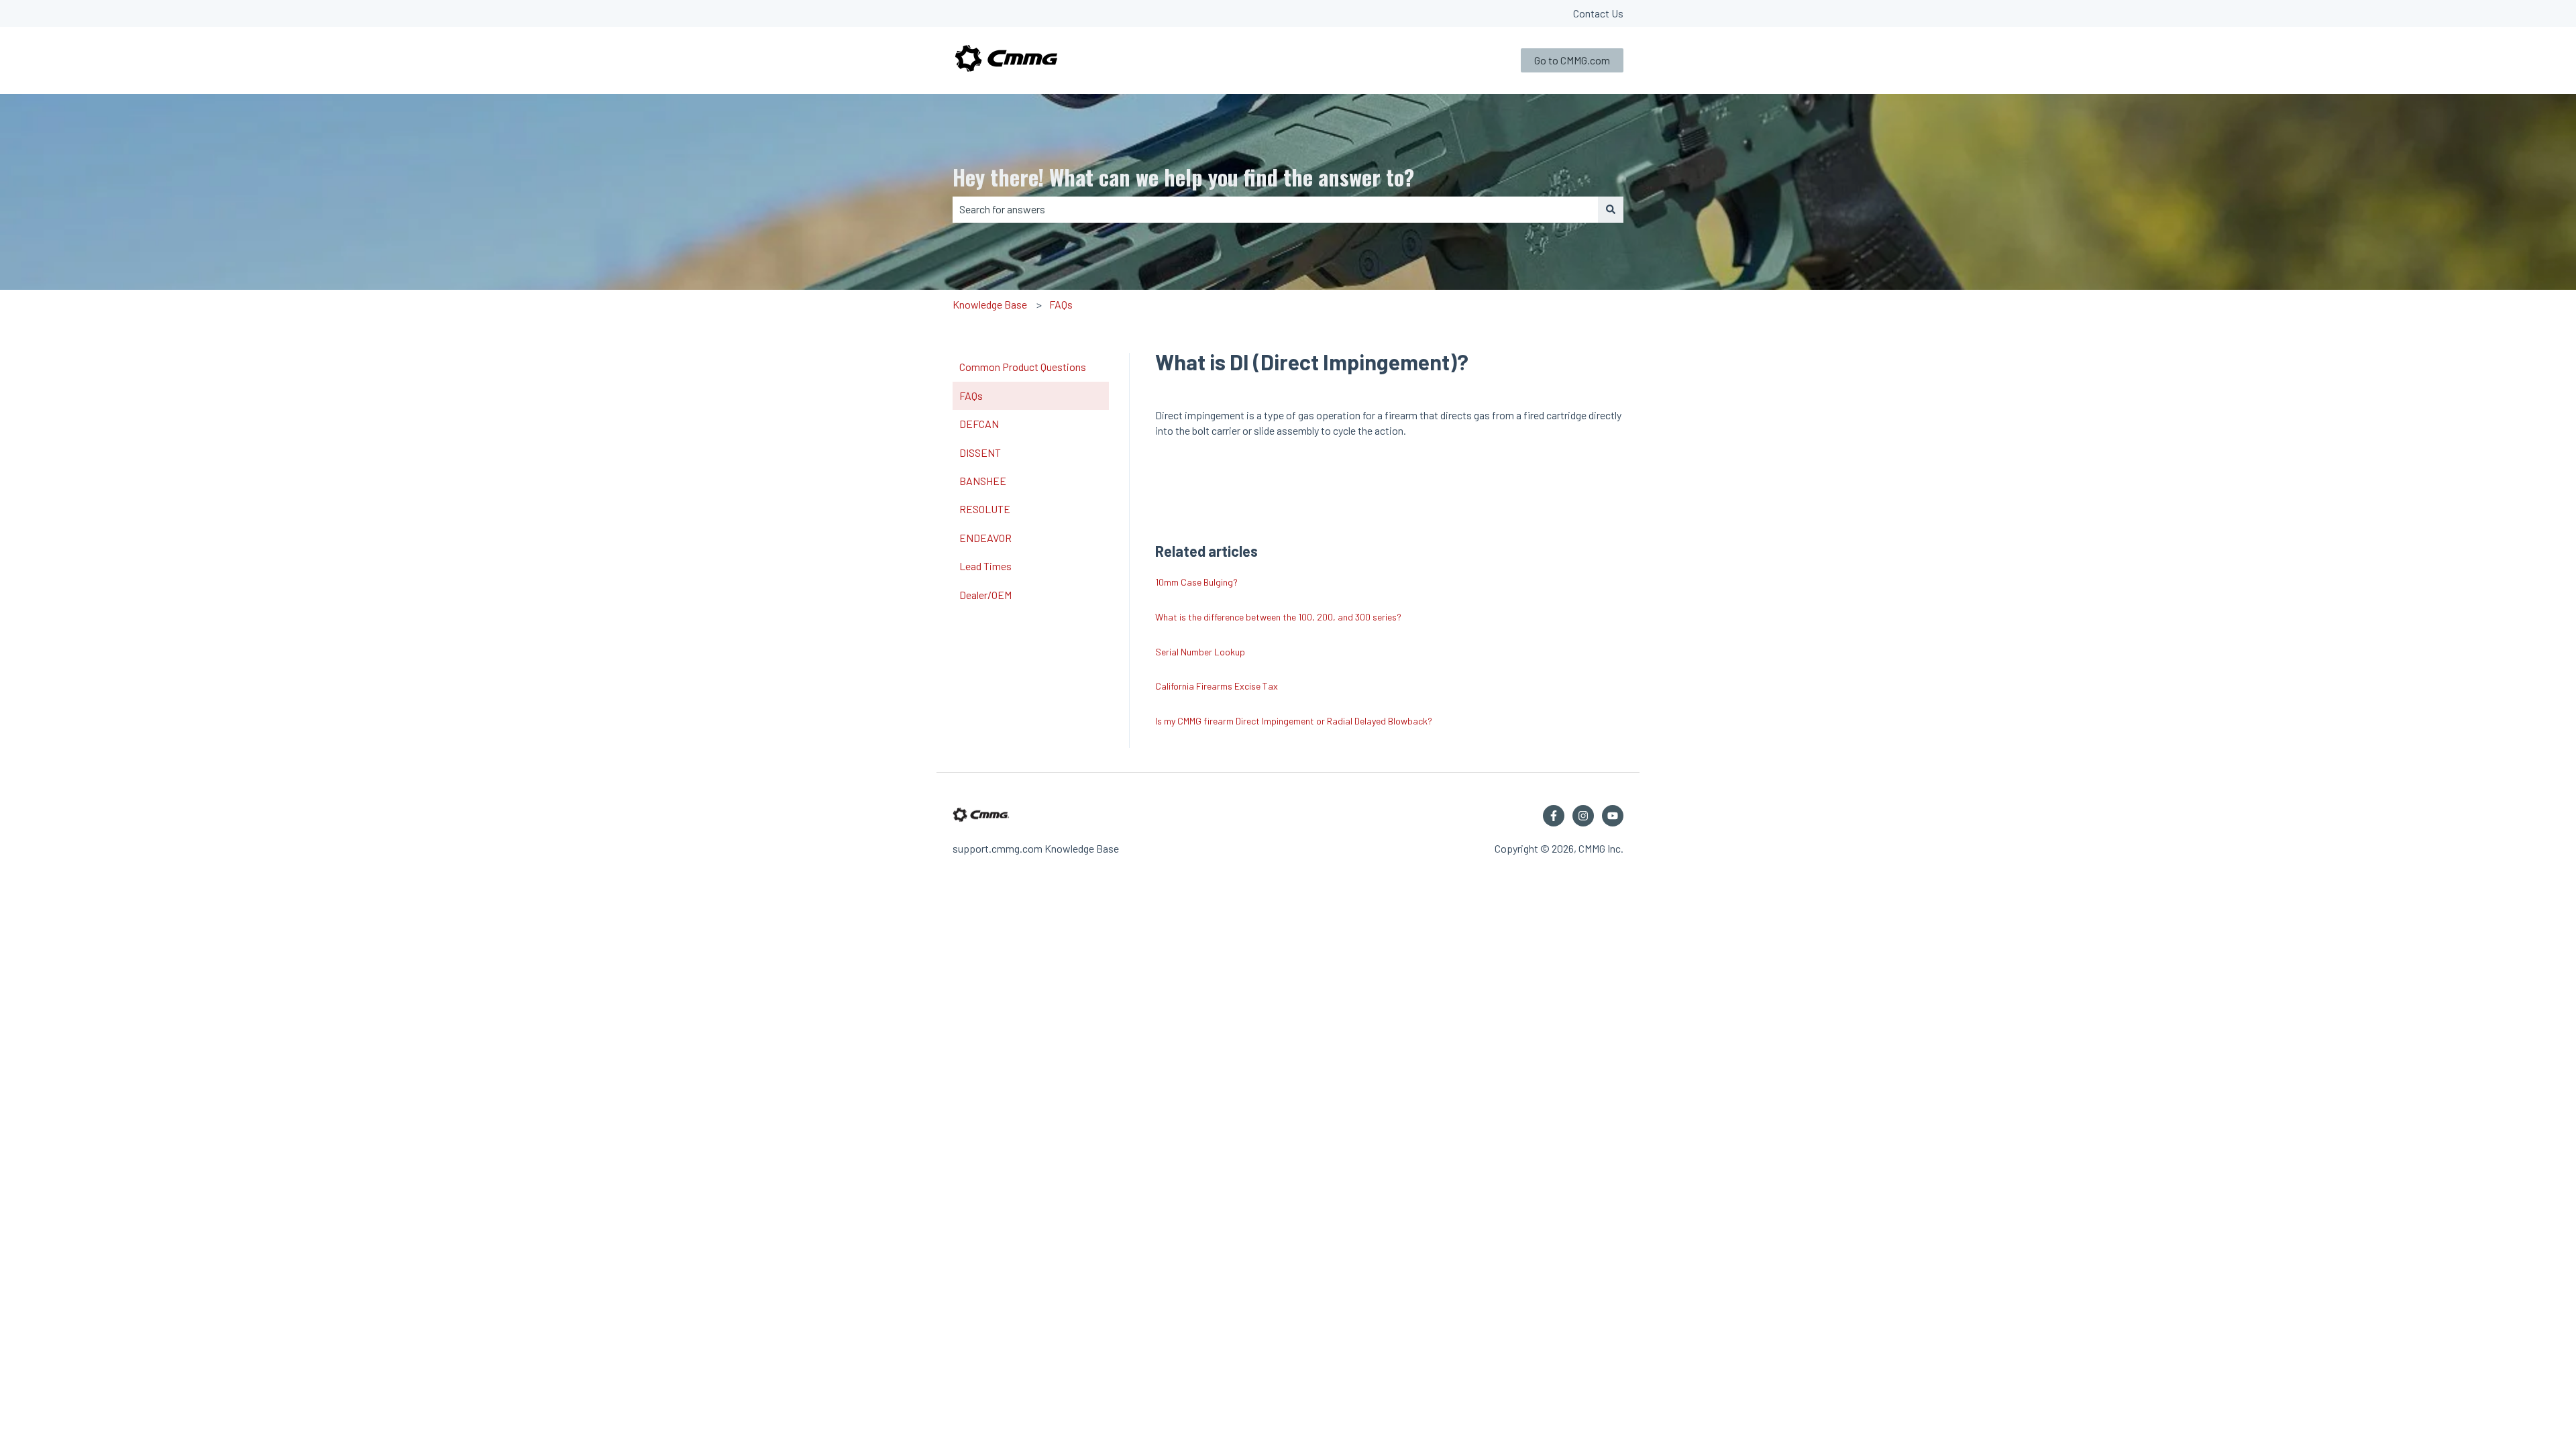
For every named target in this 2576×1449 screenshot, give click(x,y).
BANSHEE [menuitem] (983, 481)
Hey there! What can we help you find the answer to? (1183, 177)
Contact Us (1598, 13)
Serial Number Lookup (1200, 652)
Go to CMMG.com (1572, 60)
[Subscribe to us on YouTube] (1613, 816)
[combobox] (1275, 209)
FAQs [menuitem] (971, 395)
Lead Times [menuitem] (985, 566)
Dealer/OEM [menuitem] (985, 595)
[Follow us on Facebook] (1554, 816)
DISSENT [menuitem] (980, 452)
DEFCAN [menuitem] (979, 424)
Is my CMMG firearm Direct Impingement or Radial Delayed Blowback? (1294, 721)
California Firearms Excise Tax (1217, 686)
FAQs (1061, 304)
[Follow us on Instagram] (1583, 816)
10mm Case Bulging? (1196, 582)
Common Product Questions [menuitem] (1023, 367)
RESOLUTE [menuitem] (985, 509)
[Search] (1611, 209)
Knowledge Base (990, 304)
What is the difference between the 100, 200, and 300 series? (1278, 617)
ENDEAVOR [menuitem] (985, 538)
